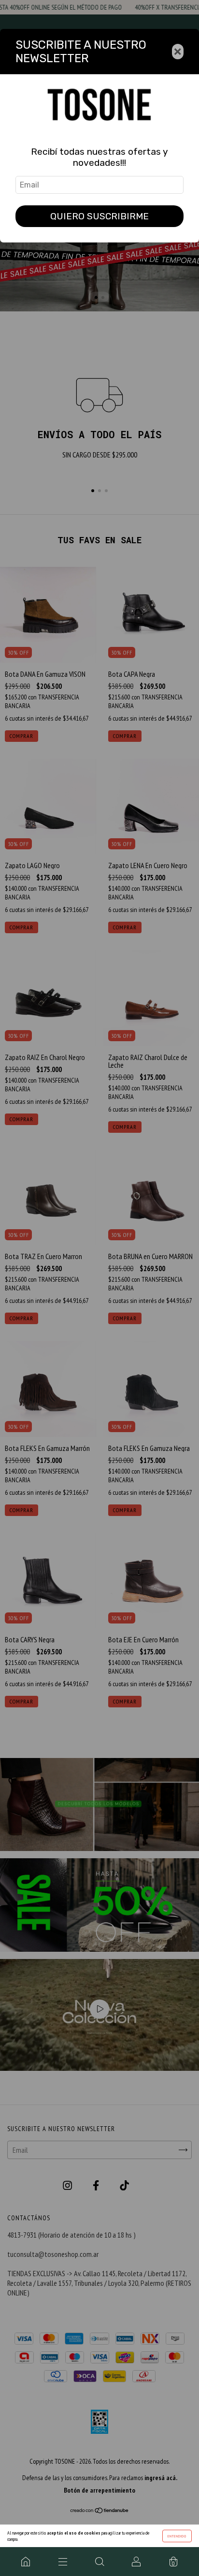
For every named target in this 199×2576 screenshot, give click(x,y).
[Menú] (62, 2562)
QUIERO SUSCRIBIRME (99, 216)
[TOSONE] (26, 2562)
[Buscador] (99, 2562)
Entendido (177, 2536)
